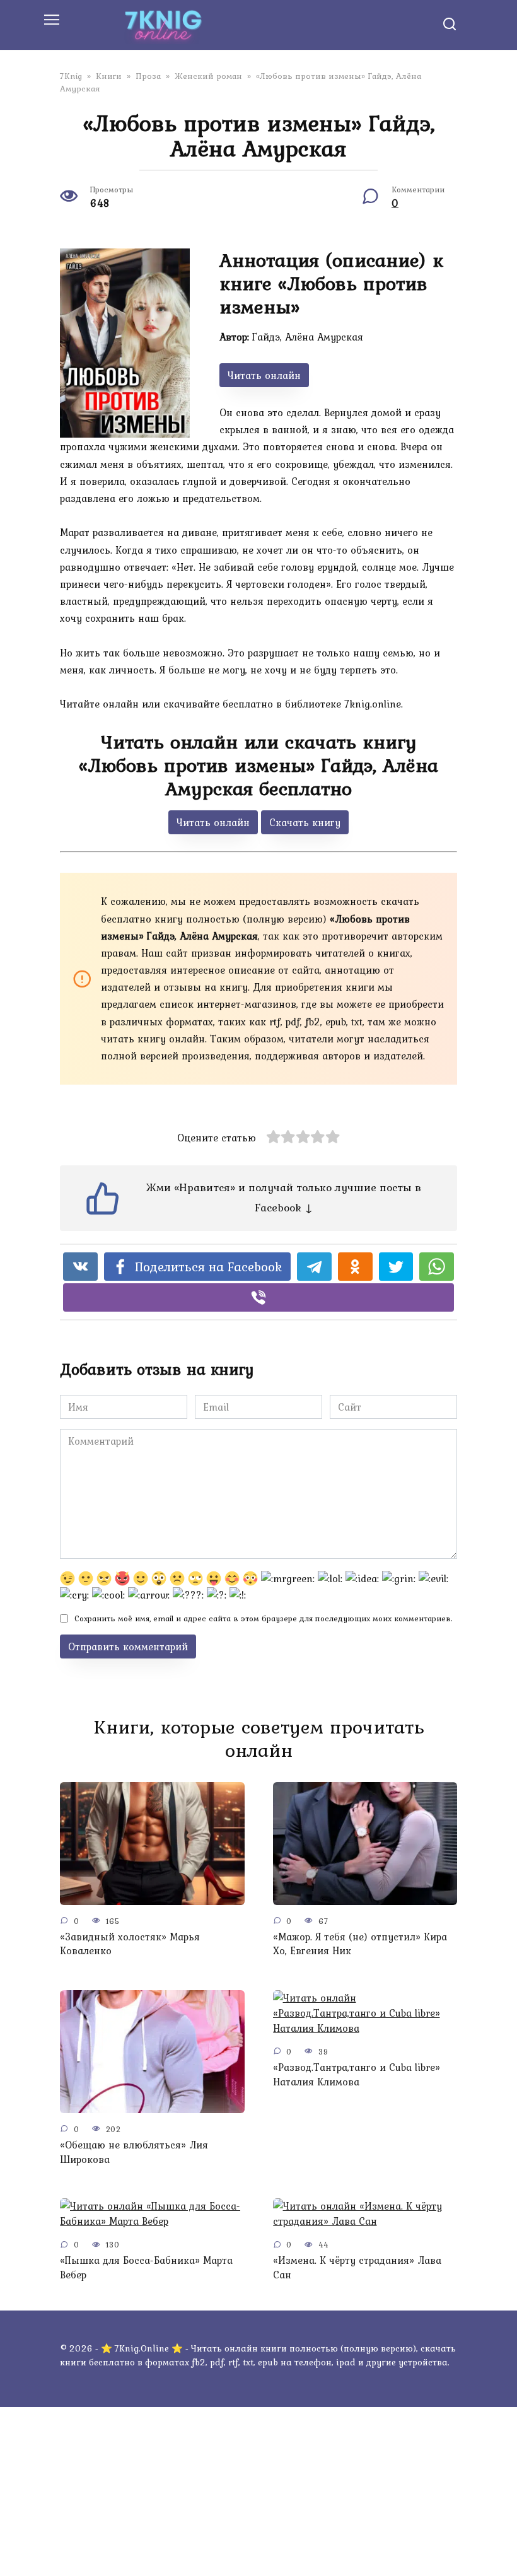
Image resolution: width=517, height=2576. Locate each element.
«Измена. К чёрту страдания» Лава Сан (357, 2267)
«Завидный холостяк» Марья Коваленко (130, 1944)
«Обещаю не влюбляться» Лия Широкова (134, 2152)
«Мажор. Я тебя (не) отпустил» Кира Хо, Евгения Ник (360, 1944)
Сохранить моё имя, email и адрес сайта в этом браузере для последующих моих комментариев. (263, 1618)
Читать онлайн (264, 375)
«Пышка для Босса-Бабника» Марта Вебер (146, 2267)
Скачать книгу (305, 822)
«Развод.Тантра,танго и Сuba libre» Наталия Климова (357, 2074)
